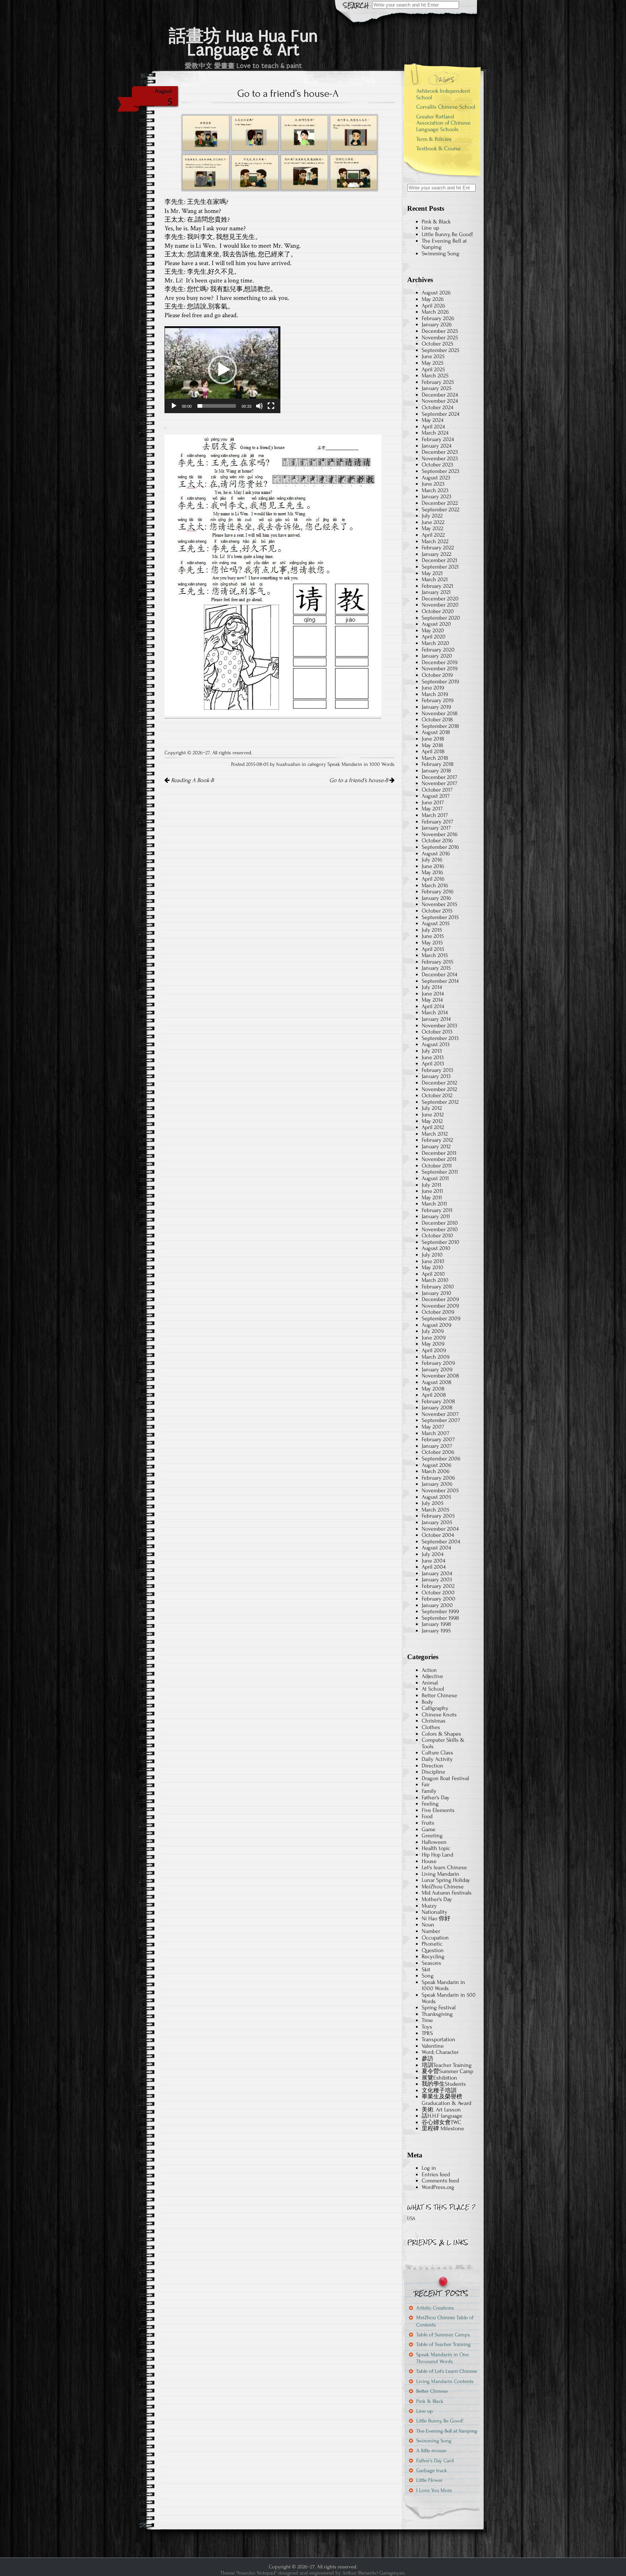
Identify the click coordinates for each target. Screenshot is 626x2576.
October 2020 (438, 611)
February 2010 (438, 1287)
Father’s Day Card (435, 2461)
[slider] (217, 406)
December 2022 (440, 503)
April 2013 (433, 1063)
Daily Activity (437, 1759)
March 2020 (435, 643)
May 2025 (433, 363)
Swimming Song (441, 253)
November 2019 (440, 668)
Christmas (434, 1721)
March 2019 (435, 694)
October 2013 (437, 1032)
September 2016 (440, 847)
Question (433, 1950)
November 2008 (440, 1376)
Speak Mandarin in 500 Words (449, 1998)
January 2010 (437, 1293)
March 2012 (435, 1134)
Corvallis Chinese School (446, 107)
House (429, 1861)
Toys (427, 2027)
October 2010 (437, 1235)
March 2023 (435, 490)
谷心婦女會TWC (441, 2122)
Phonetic (432, 1944)
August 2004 (436, 1548)
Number (431, 1931)
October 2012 (437, 1095)
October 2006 (438, 1452)
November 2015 (439, 904)
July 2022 (432, 516)
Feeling (430, 1804)
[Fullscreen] (271, 406)
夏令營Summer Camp (447, 2071)
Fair (426, 1784)
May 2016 (432, 872)
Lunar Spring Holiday (446, 1880)
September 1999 (440, 1611)
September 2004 (441, 1541)
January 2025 (437, 388)
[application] (222, 370)
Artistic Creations (435, 2308)
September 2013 (440, 1038)
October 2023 (437, 465)
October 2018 (437, 719)
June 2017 (433, 802)
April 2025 (433, 369)
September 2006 (441, 1459)
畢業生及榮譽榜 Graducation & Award (446, 2100)
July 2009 (433, 1331)
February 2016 (438, 891)
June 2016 (433, 866)
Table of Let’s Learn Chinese (447, 2371)
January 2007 (437, 1446)
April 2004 (434, 1567)
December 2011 (439, 1153)
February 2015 (437, 962)
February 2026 (438, 318)
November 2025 (440, 337)
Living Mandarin (441, 1874)
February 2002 (438, 1586)
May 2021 (432, 573)
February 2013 (437, 1070)
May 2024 (433, 420)
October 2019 (437, 675)
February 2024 (438, 439)
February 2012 (437, 1140)
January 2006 (437, 1484)
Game (429, 1829)
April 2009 (434, 1350)
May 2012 (432, 1121)
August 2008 (437, 1382)
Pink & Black (436, 222)
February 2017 (437, 822)
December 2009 (440, 1299)
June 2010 (433, 1261)
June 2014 (433, 994)
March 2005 (435, 1510)
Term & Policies (434, 139)
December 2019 (440, 662)
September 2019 (440, 681)
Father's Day (436, 1797)
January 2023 (437, 496)
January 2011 (436, 1216)
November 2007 (440, 1414)
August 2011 (435, 1178)
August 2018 (436, 732)
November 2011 (439, 1159)
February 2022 (438, 547)
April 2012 (433, 1127)
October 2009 (438, 1312)
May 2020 (433, 630)
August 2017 (436, 796)
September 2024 (441, 414)
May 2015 (432, 943)
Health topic (436, 1848)
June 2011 (432, 1191)
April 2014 (433, 1006)
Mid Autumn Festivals (447, 1893)
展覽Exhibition (439, 2078)
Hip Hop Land (437, 1855)
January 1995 (436, 1631)
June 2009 (434, 1338)
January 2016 (436, 898)
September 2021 (440, 567)
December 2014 (439, 974)
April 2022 (433, 535)
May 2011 (432, 1197)
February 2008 (438, 1401)
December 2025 (440, 331)
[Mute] (259, 406)
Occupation (435, 1938)
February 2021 (437, 586)
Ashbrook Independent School (443, 94)
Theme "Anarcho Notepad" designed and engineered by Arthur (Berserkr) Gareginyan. (313, 2573)
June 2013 (433, 1057)
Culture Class (437, 1753)
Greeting (432, 1835)
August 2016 (436, 853)
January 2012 (436, 1146)
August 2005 (436, 1497)
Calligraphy (435, 1708)
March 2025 (435, 376)
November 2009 (440, 1306)
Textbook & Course (439, 148)
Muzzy (429, 1906)
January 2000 (437, 1605)
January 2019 (436, 707)
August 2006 (437, 1465)
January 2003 (437, 1579)
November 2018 (440, 713)
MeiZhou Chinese (443, 1887)
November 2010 (440, 1229)
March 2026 (435, 312)
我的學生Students (444, 2084)
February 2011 (437, 1210)
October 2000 (438, 1593)
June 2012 (433, 1115)
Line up (430, 228)
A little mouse (431, 2451)
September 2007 (441, 1420)
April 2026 (433, 306)
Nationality (435, 1912)
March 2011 (434, 1204)
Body (427, 1702)
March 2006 (436, 1471)
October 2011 (437, 1166)
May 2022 (433, 528)
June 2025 (433, 356)
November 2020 (440, 605)
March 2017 (435, 815)
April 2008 (434, 1395)
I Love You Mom (434, 2490)
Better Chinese (439, 1695)
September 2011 (440, 1172)
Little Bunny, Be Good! (447, 234)
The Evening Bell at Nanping (444, 244)
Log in (429, 2168)
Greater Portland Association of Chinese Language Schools (443, 123)
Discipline (433, 1772)
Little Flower (429, 2480)
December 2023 (440, 452)
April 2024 (433, 427)
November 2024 (440, 401)
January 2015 (436, 968)
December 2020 (440, 599)
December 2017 (439, 777)
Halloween (434, 1842)
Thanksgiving (437, 2014)
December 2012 (439, 1083)
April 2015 (433, 949)
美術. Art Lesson (441, 2110)
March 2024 (435, 433)
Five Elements (438, 1810)
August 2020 (436, 624)
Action (429, 1670)
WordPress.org (438, 2187)
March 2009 (436, 1357)
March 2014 (435, 1012)
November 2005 (440, 1490)
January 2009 (437, 1369)
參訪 (427, 2059)
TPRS (427, 2033)
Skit (426, 1969)
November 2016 (440, 834)
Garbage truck (432, 2470)
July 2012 (432, 1108)
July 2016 (432, 860)
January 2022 (437, 554)
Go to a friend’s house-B (359, 780)
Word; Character (440, 2052)
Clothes (431, 1727)
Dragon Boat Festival (445, 1778)
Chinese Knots (439, 1715)
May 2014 (432, 1000)
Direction (433, 1766)
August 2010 (436, 1248)
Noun (428, 1925)
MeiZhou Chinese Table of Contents (445, 2321)
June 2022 (433, 522)
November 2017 (439, 783)
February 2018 (438, 764)
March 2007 (435, 1433)
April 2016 (433, 879)
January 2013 (436, 1076)
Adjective (432, 1676)
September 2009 (441, 1318)
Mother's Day (437, 1899)
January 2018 (436, 771)
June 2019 (433, 688)
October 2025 (437, 344)
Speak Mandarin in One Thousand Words (443, 2358)
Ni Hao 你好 (436, 1918)
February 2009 (438, 1363)
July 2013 (432, 1051)
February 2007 (438, 1439)
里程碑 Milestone (443, 2128)
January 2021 (436, 592)
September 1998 (440, 1618)
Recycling (433, 1956)
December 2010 (440, 1223)
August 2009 (437, 1325)
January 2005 (437, 1522)
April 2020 (434, 637)
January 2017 (436, 828)
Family (429, 1791)
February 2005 (438, 1516)
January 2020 (437, 656)
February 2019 (438, 700)
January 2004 (437, 1573)
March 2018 (435, 758)
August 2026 (436, 293)
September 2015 (440, 917)
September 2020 (441, 618)
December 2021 (439, 560)
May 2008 (433, 1389)
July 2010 (432, 1255)
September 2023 (441, 471)
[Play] (174, 406)
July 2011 (431, 1185)
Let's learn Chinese (444, 1867)
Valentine (433, 2046)
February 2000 (439, 1599)
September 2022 (441, 509)
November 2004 (440, 1529)
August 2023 (436, 478)
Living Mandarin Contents (445, 2381)
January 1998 (436, 1624)
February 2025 (438, 382)
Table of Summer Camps (443, 2335)
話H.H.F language (442, 2116)
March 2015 (435, 955)
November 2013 (439, 1025)
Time (427, 2020)
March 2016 (435, 885)
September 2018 (440, 726)
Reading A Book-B (192, 780)
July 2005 (433, 1503)
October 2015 (437, 911)
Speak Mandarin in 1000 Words (361, 764)
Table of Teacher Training (443, 2344)
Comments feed (440, 2181)
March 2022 (435, 541)
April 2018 (433, 751)
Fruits (428, 1823)
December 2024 (440, 395)
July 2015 (432, 930)
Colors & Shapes (441, 1734)
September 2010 (441, 1242)
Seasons (431, 1963)
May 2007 (433, 1427)
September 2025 (441, 350)
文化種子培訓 (439, 2090)
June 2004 (433, 1561)
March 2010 (435, 1280)
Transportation (439, 2039)
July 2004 (433, 1554)
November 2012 (439, 1089)
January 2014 (436, 1019)
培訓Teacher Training (447, 2065)
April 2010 (433, 1274)
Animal (430, 1683)
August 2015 (436, 923)
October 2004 (438, 1535)
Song (428, 1976)
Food (427, 1816)
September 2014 (440, 981)
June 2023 (433, 484)
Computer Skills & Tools (443, 1743)
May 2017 (432, 809)
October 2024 (437, 407)
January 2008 (437, 1407)
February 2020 (438, 650)
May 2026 (433, 299)
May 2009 (433, 1344)
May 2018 (432, 745)
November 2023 (440, 458)
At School (433, 1689)
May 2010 (433, 1267)
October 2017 (437, 790)
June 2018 (433, 739)
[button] (222, 370)
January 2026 (437, 324)
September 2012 (440, 1102)
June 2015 (433, 936)
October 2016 (437, 840)
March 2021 (435, 579)
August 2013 (436, 1044)
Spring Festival (439, 2007)
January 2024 (437, 446)
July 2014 (432, 987)
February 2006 (438, 1478)
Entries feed (436, 2174)
